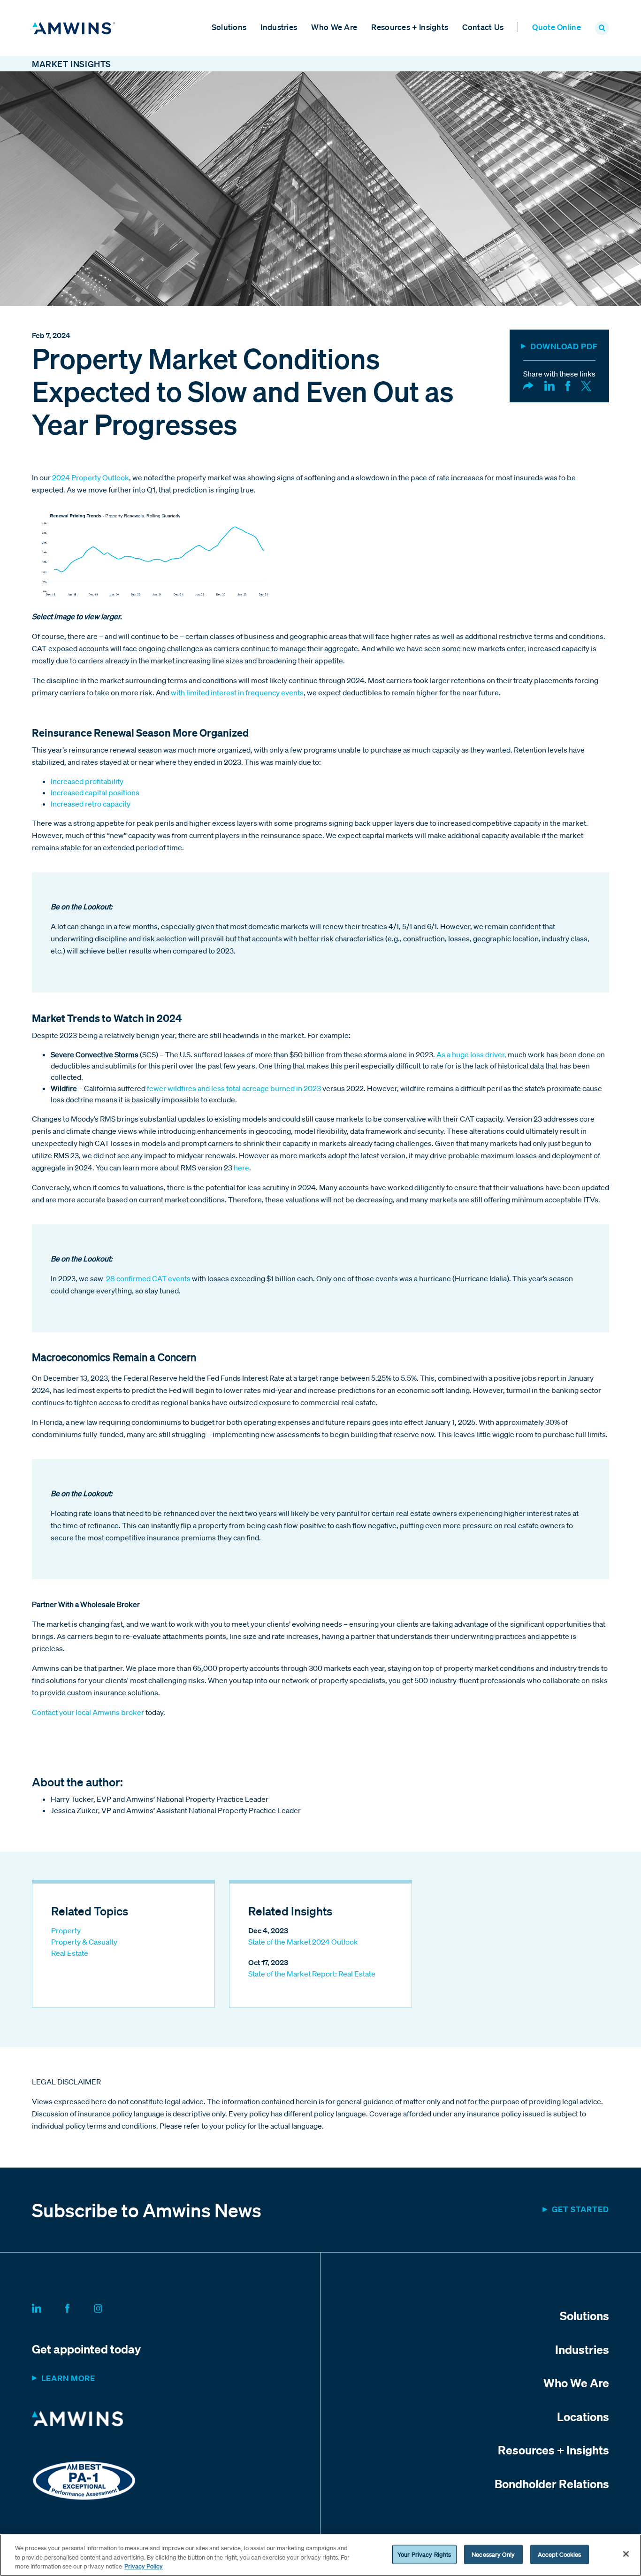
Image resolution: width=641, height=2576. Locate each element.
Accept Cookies (560, 2554)
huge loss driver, (480, 1054)
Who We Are (334, 27)
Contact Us (483, 27)
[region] (320, 2555)
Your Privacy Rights (424, 2554)
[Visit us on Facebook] (79, 2307)
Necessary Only (493, 2554)
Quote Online (557, 27)
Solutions (229, 27)
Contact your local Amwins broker (88, 1712)
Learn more (68, 2378)
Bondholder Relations (552, 2484)
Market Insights (72, 64)
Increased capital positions (95, 792)
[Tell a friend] (528, 385)
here (241, 1168)
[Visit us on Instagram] (109, 2307)
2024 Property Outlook (91, 477)
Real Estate (70, 1953)
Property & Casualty (84, 1942)
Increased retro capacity (91, 804)
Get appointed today (86, 2349)
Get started (580, 2209)
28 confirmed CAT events (148, 1278)
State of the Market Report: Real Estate (312, 1974)
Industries (279, 27)
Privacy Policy (144, 2566)
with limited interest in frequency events (237, 692)
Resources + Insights (410, 27)
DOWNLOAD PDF (564, 346)
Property (66, 1930)
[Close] (626, 2554)
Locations (583, 2416)
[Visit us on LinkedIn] (48, 2307)
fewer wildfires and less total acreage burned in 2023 (234, 1088)
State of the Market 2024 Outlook (303, 1942)
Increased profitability (87, 781)
